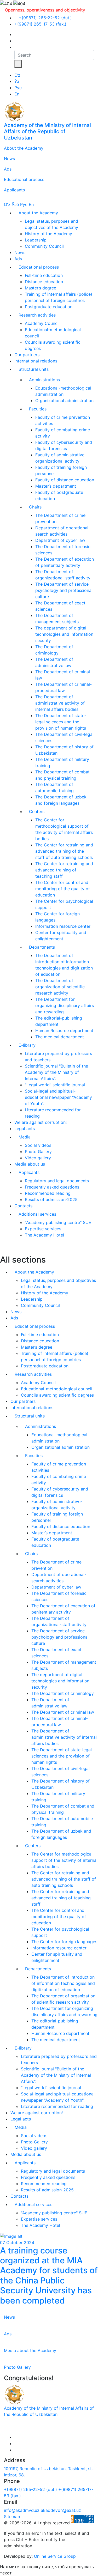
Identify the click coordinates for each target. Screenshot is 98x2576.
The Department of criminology (63, 1693)
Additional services (37, 1214)
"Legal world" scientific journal (55, 1085)
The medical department (60, 1037)
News (9, 159)
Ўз (17, 81)
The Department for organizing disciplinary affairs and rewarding (65, 1005)
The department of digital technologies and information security (64, 634)
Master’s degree (41, 288)
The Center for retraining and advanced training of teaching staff (64, 870)
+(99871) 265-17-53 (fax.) (40, 24)
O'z (7, 204)
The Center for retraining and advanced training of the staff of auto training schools (64, 851)
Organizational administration (64, 401)
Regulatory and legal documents (57, 1181)
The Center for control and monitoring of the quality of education (63, 889)
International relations (36, 361)
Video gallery (38, 1158)
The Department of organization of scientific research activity (60, 987)
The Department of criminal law (63, 1712)
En (17, 94)
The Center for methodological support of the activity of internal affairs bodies (64, 1860)
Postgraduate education (49, 307)
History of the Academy (48, 234)
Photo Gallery (38, 1151)
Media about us (30, 1164)
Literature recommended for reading (57, 2106)
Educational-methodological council (57, 1389)
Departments (42, 947)
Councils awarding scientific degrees (57, 1395)
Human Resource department (64, 1031)
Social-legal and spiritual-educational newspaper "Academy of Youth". (58, 1097)
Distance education (44, 282)
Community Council (44, 246)
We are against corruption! (41, 1122)
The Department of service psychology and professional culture (64, 590)
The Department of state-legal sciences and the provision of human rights (61, 722)
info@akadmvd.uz (22, 2510)
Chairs (35, 507)
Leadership (36, 240)
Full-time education (44, 275)
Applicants (14, 190)
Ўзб (15, 204)
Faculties (38, 409)
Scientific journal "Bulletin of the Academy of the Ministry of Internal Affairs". (56, 1072)
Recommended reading (48, 1193)
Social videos (38, 1145)
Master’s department (56, 486)
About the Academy (24, 148)
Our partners (27, 355)
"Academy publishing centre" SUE (58, 1222)
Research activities (37, 315)
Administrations (44, 380)
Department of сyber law (60, 540)
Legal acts (25, 1129)
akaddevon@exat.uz (61, 2510)
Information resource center (63, 926)
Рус (18, 88)
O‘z (17, 75)
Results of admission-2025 (51, 1199)
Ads (8, 169)
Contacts (23, 1206)
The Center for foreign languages (64, 1942)
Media (25, 1137)
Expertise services (43, 1229)
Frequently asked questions (52, 1187)
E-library (27, 1045)
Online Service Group (55, 2556)
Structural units (34, 369)
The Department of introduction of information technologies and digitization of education (63, 1983)
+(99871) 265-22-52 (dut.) (45, 18)
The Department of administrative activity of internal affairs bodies (60, 703)
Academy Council (42, 323)
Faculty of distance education (65, 480)
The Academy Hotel (44, 1235)
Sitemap (12, 2517)
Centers (37, 811)
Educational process (24, 179)
